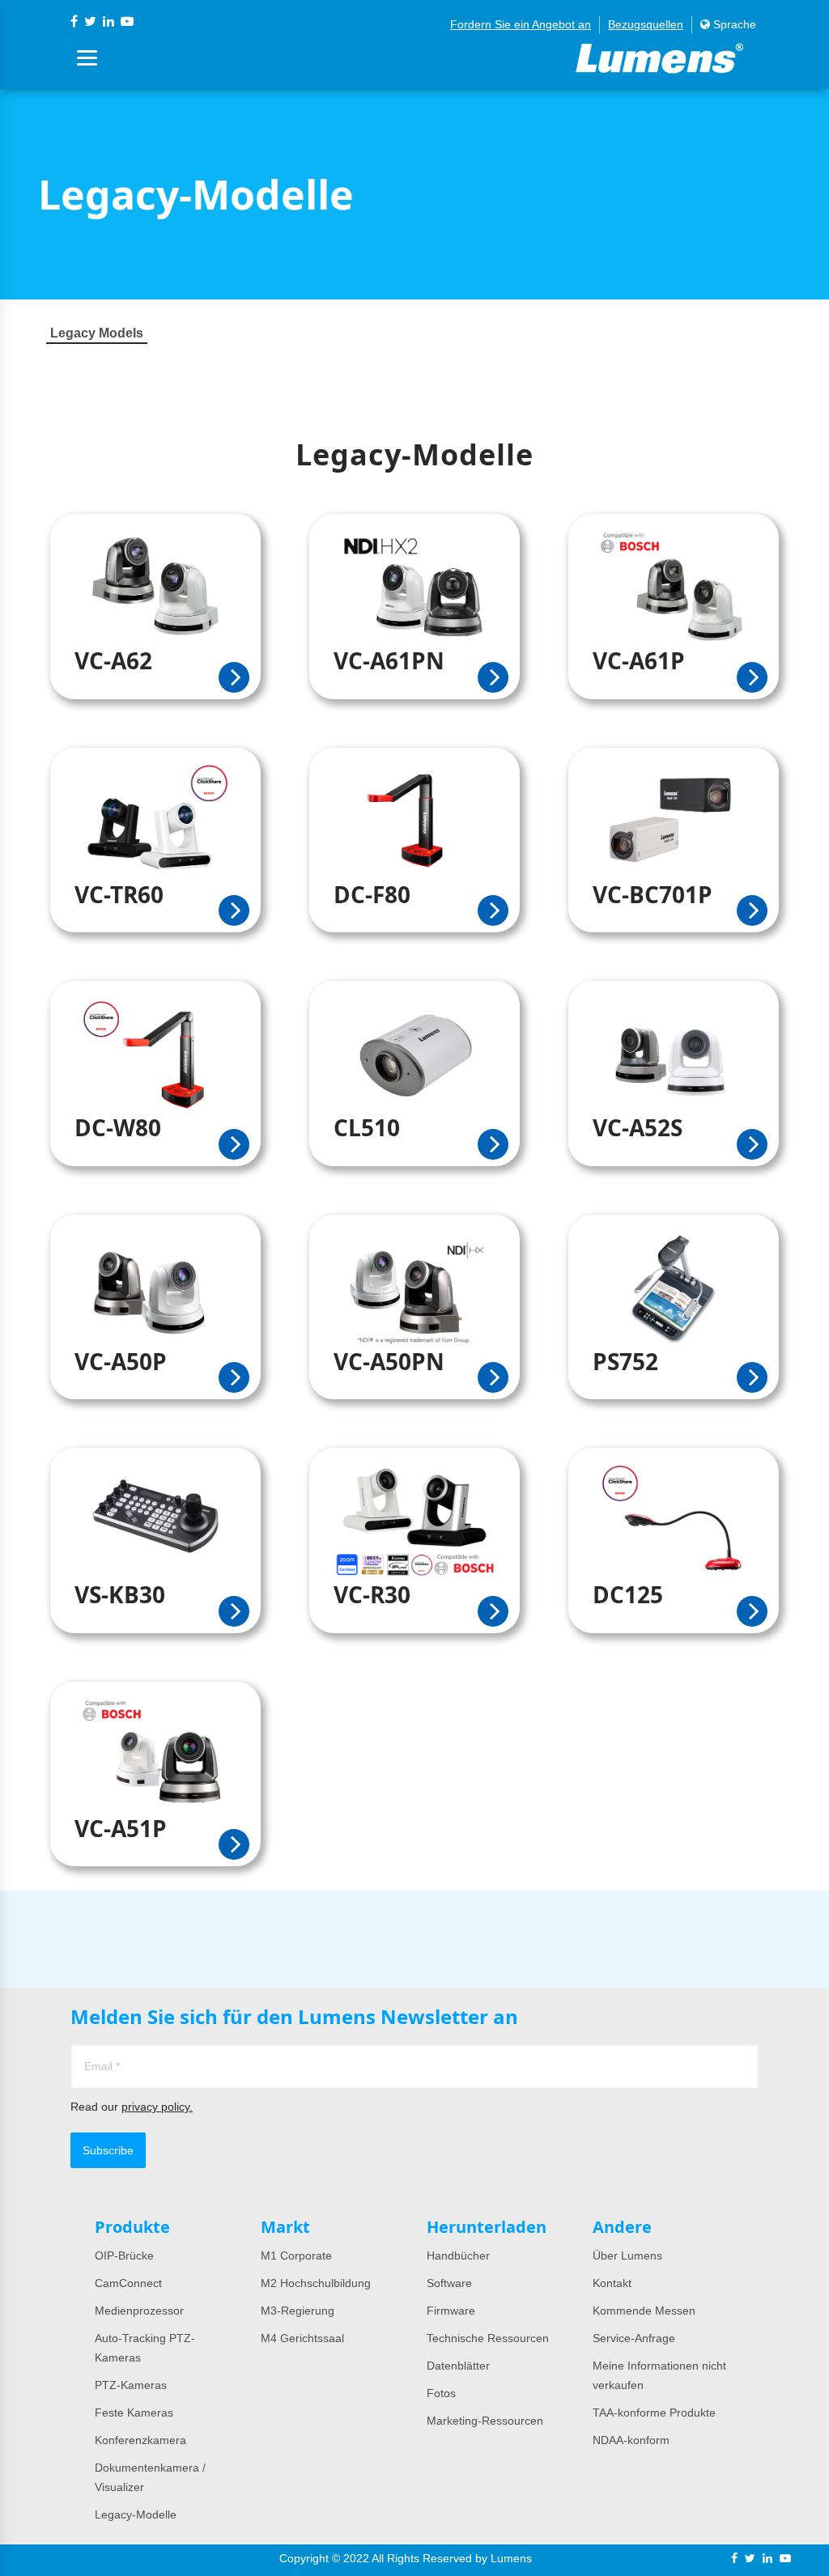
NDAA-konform (631, 2440)
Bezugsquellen (646, 24)
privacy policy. (157, 2107)
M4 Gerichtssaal (302, 2338)
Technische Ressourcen (488, 2338)
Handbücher (458, 2256)
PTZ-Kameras (131, 2385)
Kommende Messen (644, 2311)
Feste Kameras (134, 2413)
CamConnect (128, 2283)
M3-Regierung (298, 2311)
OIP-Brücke (124, 2256)
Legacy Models (97, 333)
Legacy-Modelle (136, 2514)
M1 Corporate (296, 2256)
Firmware (451, 2311)
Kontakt (612, 2283)
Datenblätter (458, 2366)
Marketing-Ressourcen (485, 2421)
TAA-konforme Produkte (654, 2413)
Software (449, 2283)
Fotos (441, 2393)
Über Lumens (627, 2256)
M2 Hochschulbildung (316, 2283)
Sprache (733, 24)
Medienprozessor (139, 2311)
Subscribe (108, 2150)
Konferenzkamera (140, 2440)
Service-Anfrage (634, 2338)
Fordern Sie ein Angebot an (521, 24)
